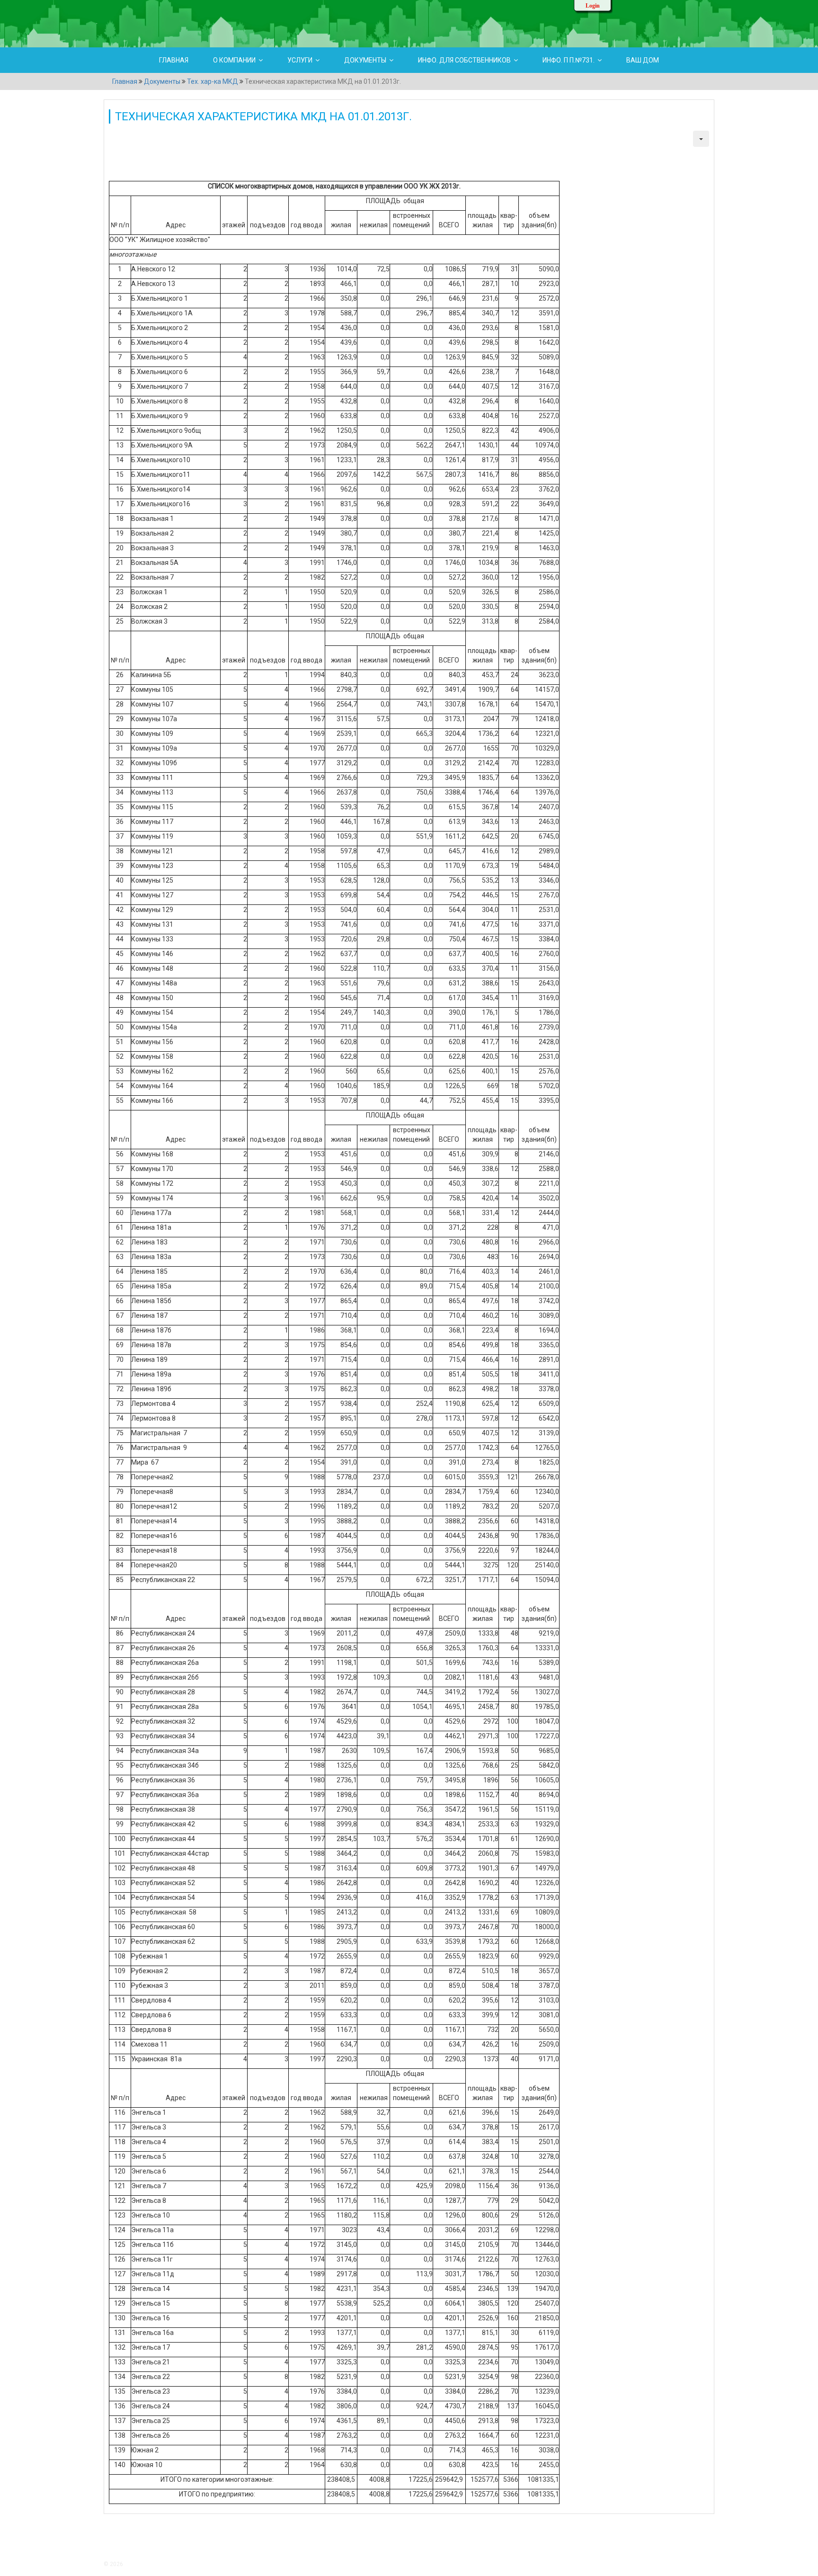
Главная (174, 60)
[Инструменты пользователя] (701, 139)
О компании (234, 60)
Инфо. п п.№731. (569, 60)
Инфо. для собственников (464, 60)
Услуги (300, 60)
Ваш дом (643, 60)
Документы (365, 60)
